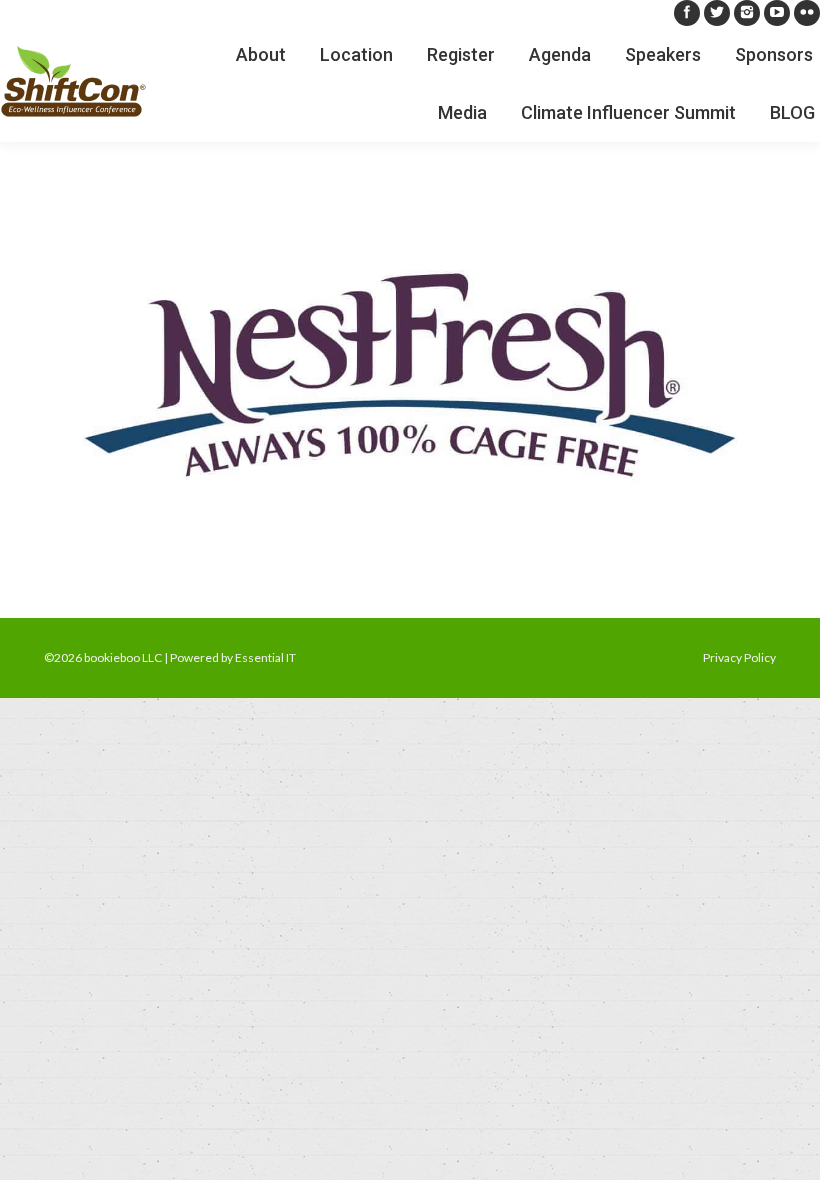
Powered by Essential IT (233, 657)
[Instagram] (747, 13)
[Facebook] (687, 13)
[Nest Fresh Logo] (410, 375)
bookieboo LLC (123, 657)
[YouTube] (777, 13)
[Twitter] (717, 13)
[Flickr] (807, 13)
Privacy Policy (739, 657)
